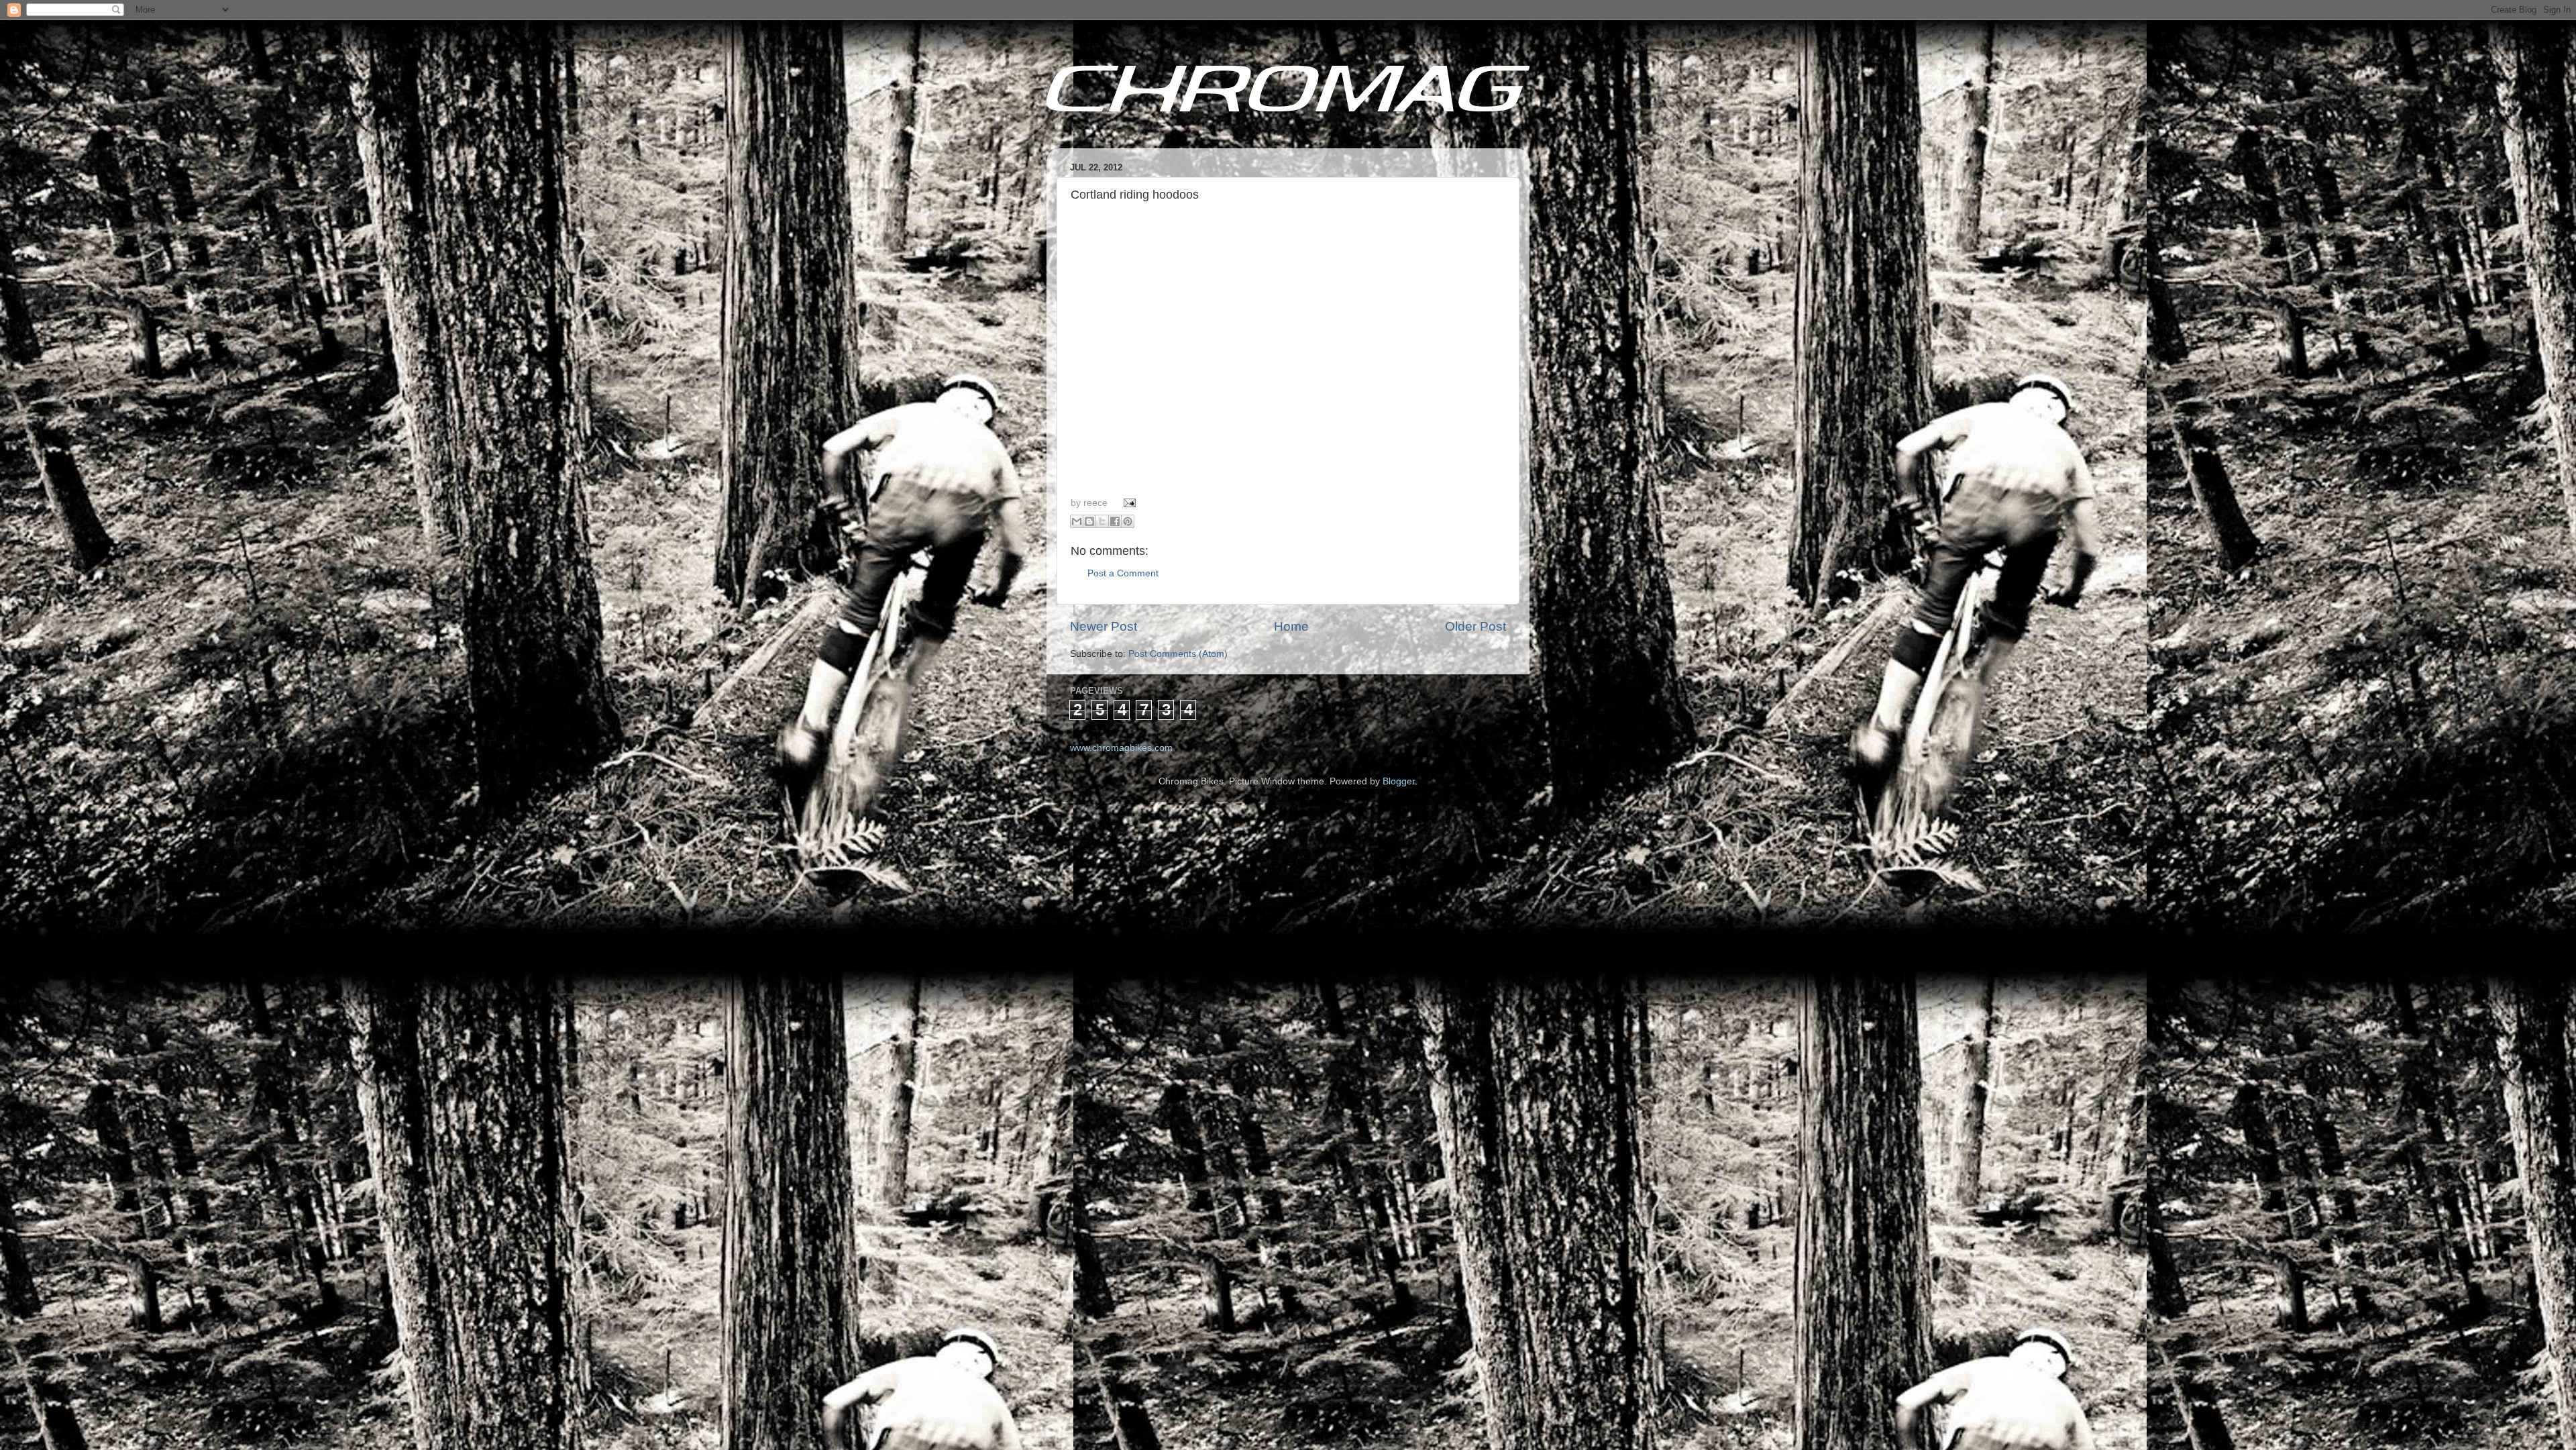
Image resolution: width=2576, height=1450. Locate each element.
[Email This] (1077, 521)
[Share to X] (1102, 521)
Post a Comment (1123, 573)
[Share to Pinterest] (1128, 521)
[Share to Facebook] (1115, 521)
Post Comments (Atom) (1178, 654)
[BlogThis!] (1089, 521)
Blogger (1399, 781)
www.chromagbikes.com (1121, 748)
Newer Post (1104, 626)
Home (1291, 626)
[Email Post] (1128, 503)
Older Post (1475, 626)
